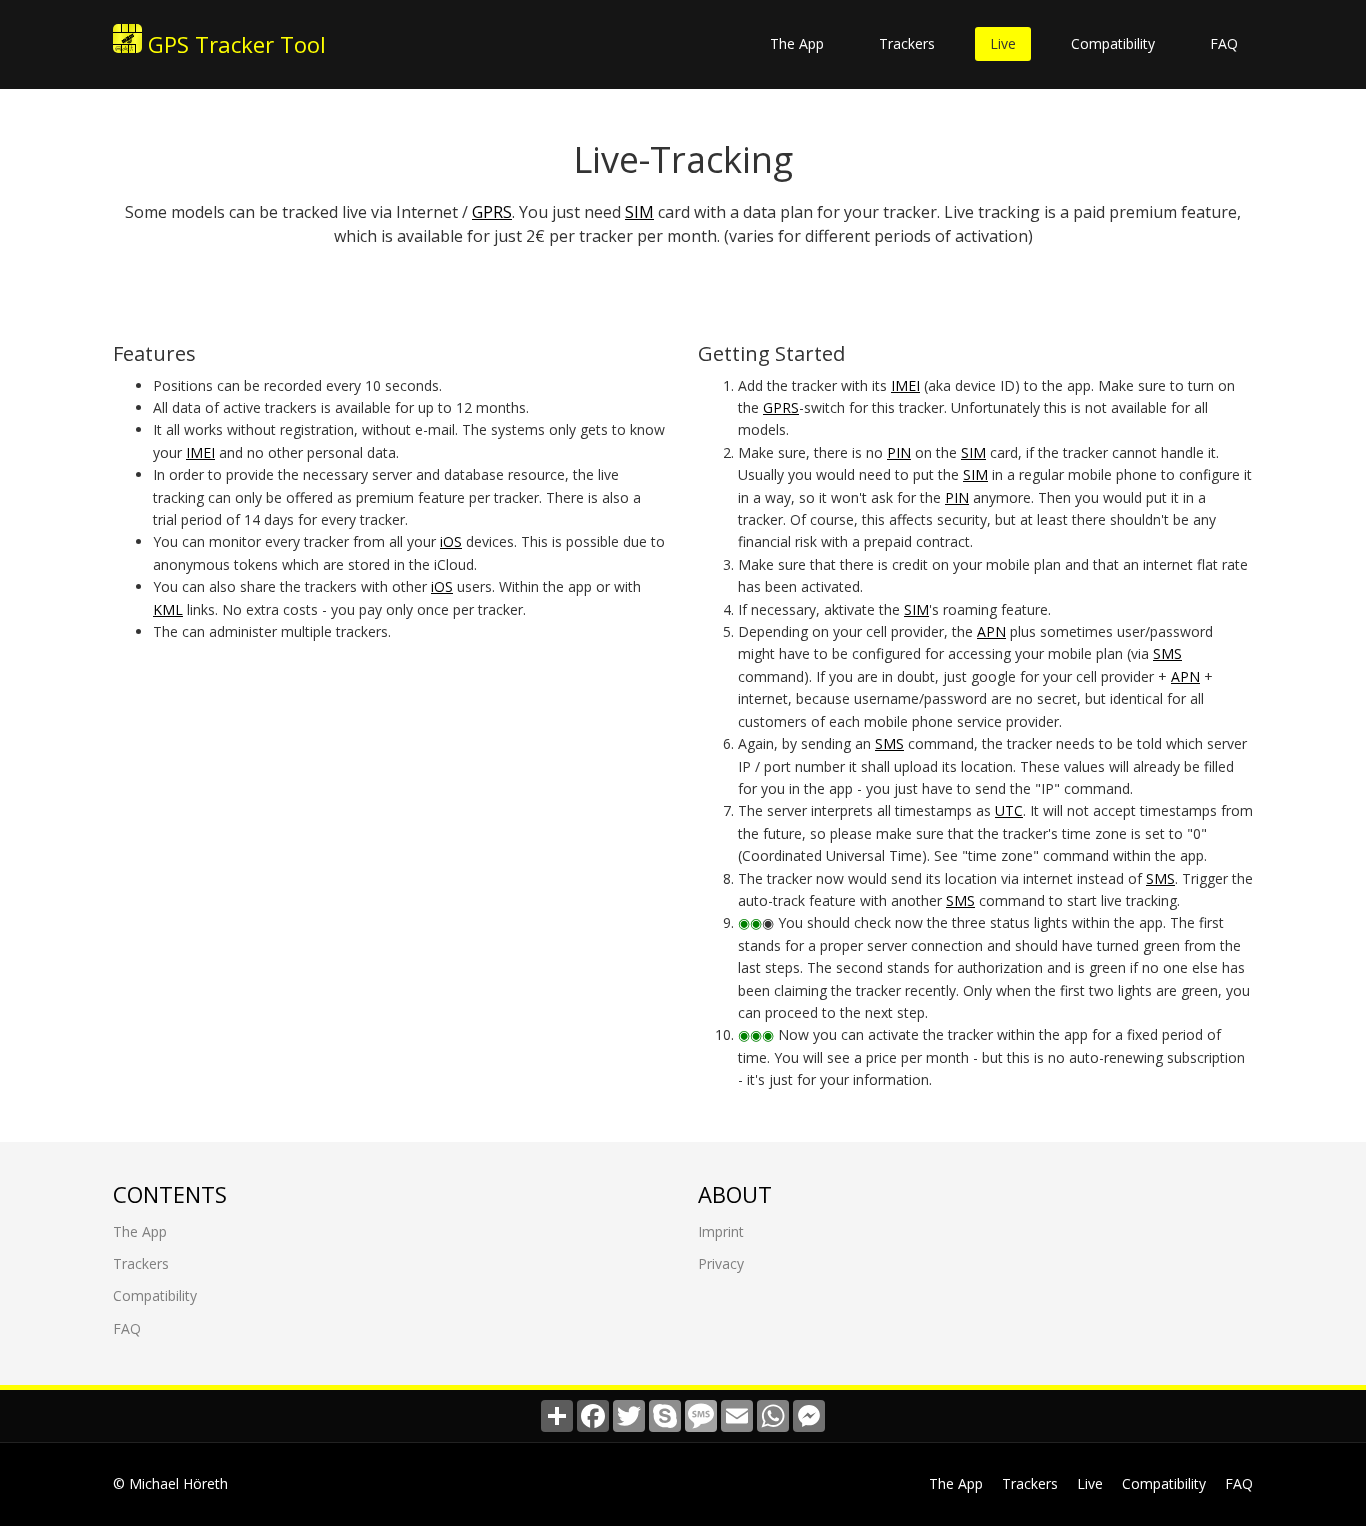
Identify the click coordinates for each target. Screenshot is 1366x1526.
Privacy (721, 1263)
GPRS (492, 212)
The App (797, 43)
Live (1003, 43)
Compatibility (1113, 43)
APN (991, 631)
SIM (639, 212)
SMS (1167, 653)
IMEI (200, 452)
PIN (899, 452)
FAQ (1224, 43)
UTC (1009, 810)
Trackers (907, 43)
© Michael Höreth (170, 1483)
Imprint (721, 1231)
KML (168, 609)
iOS (451, 541)
